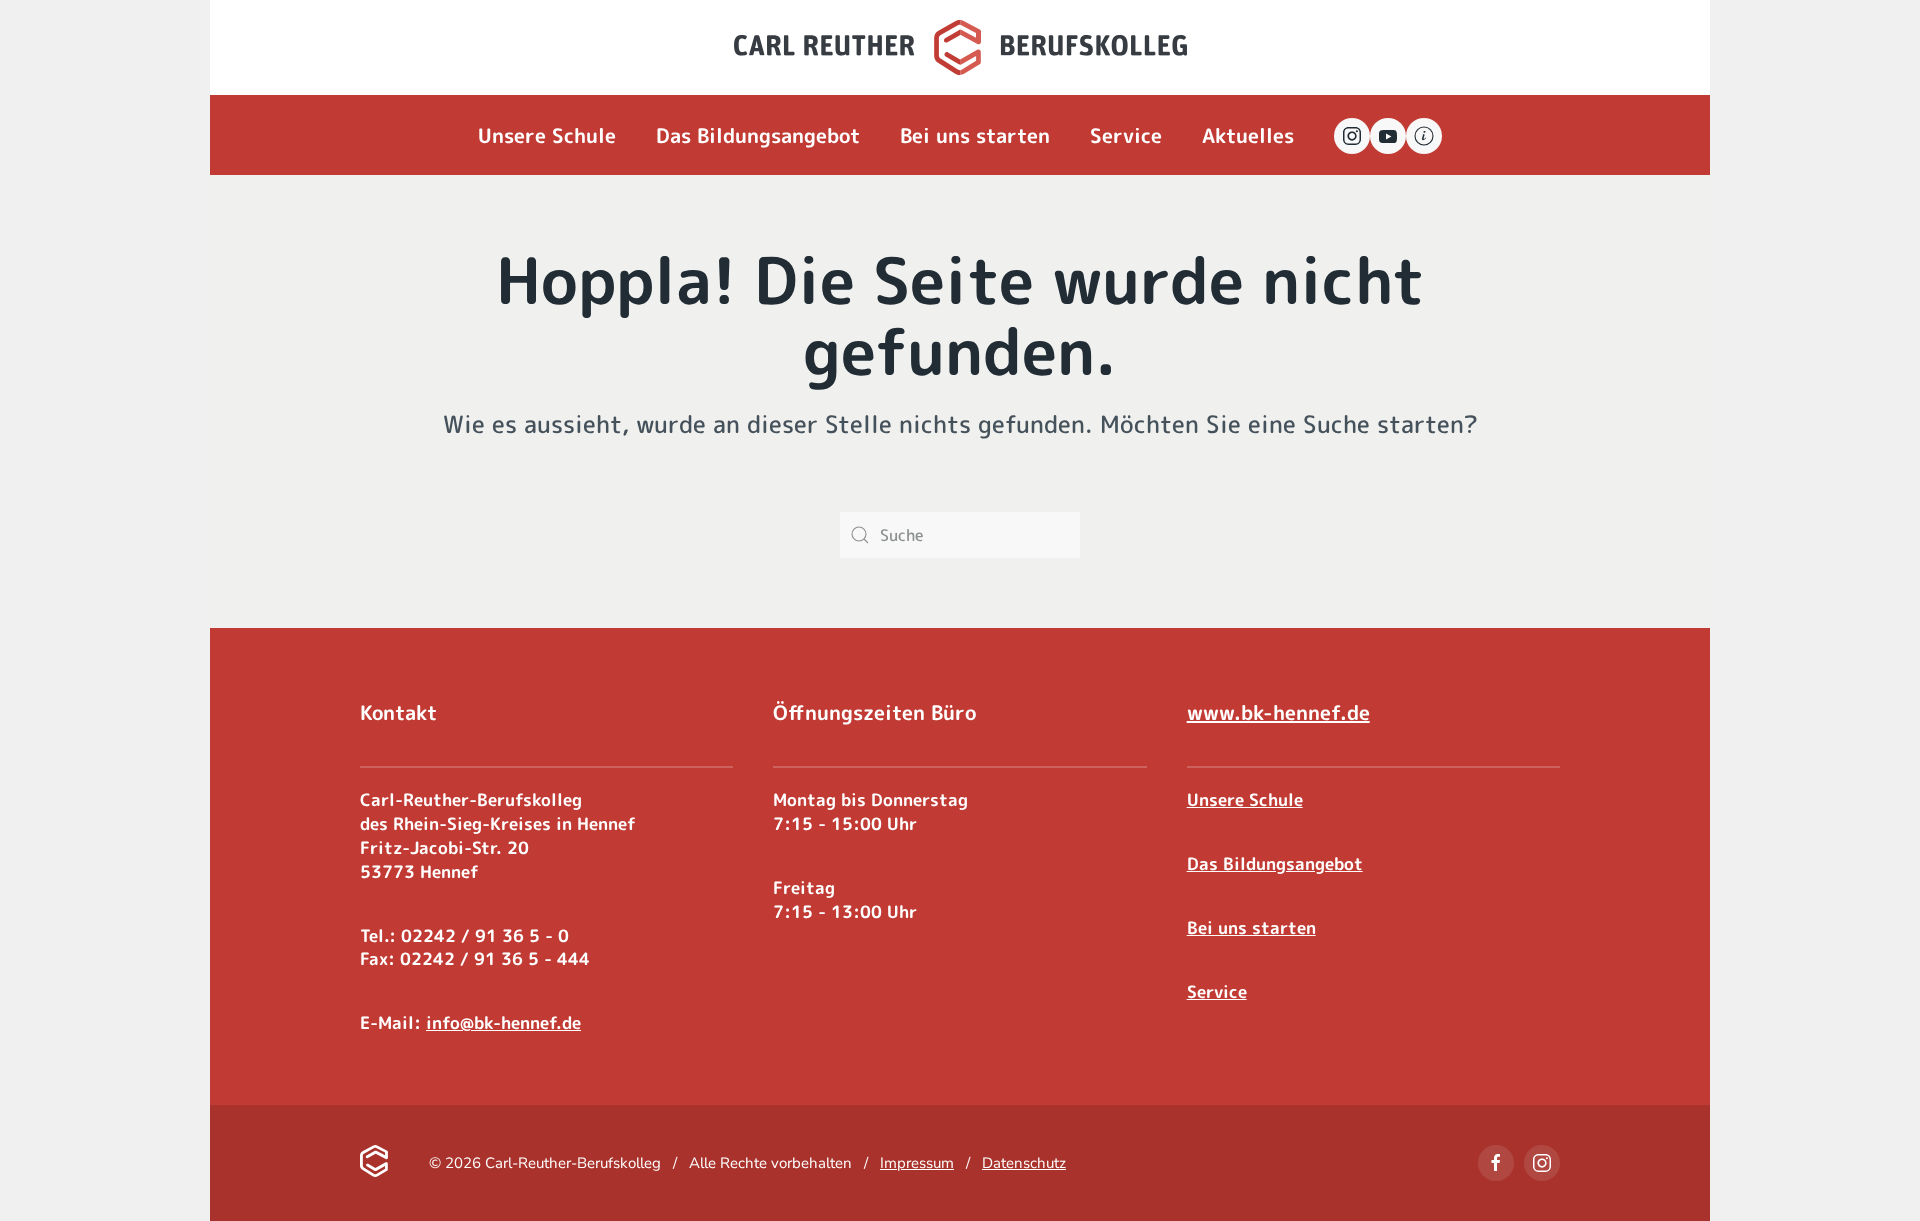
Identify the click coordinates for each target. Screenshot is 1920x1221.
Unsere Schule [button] (547, 135)
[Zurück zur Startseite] (960, 47)
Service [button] (1126, 135)
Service (1217, 991)
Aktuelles (1248, 135)
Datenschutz (1024, 1163)
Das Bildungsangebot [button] (758, 135)
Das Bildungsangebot (1275, 863)
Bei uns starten (975, 135)
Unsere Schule (1245, 799)
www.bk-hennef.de (1278, 712)
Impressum (917, 1163)
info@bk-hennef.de (503, 1022)
